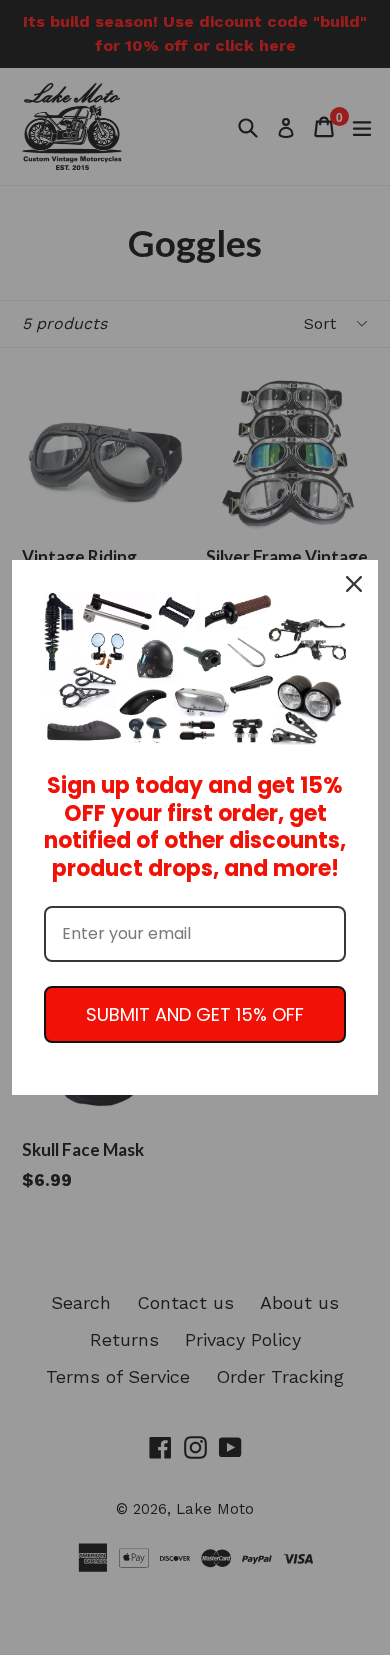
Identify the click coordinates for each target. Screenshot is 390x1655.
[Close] (354, 584)
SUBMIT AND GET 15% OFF (195, 1014)
